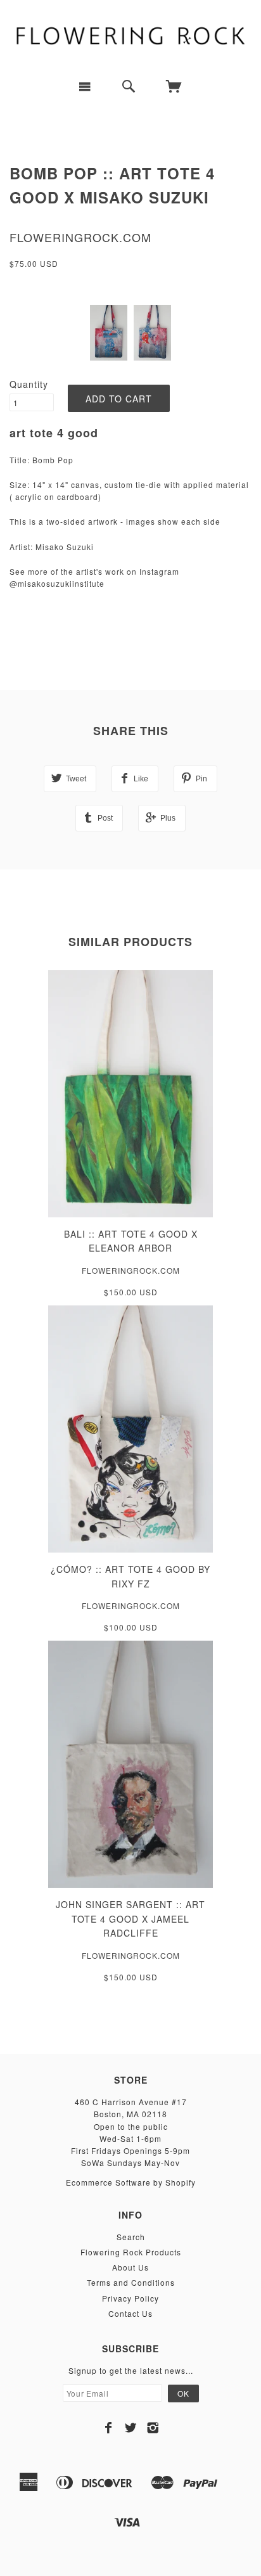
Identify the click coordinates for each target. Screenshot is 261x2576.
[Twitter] (131, 2428)
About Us (130, 2267)
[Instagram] (153, 2428)
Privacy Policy (130, 2298)
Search (131, 2237)
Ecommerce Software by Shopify (131, 2182)
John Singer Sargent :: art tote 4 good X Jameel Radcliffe (130, 1919)
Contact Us (130, 2313)
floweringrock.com (80, 237)
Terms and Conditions (131, 2282)
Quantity (29, 384)
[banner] (130, 35)
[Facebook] (109, 2428)
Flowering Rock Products (131, 2252)
